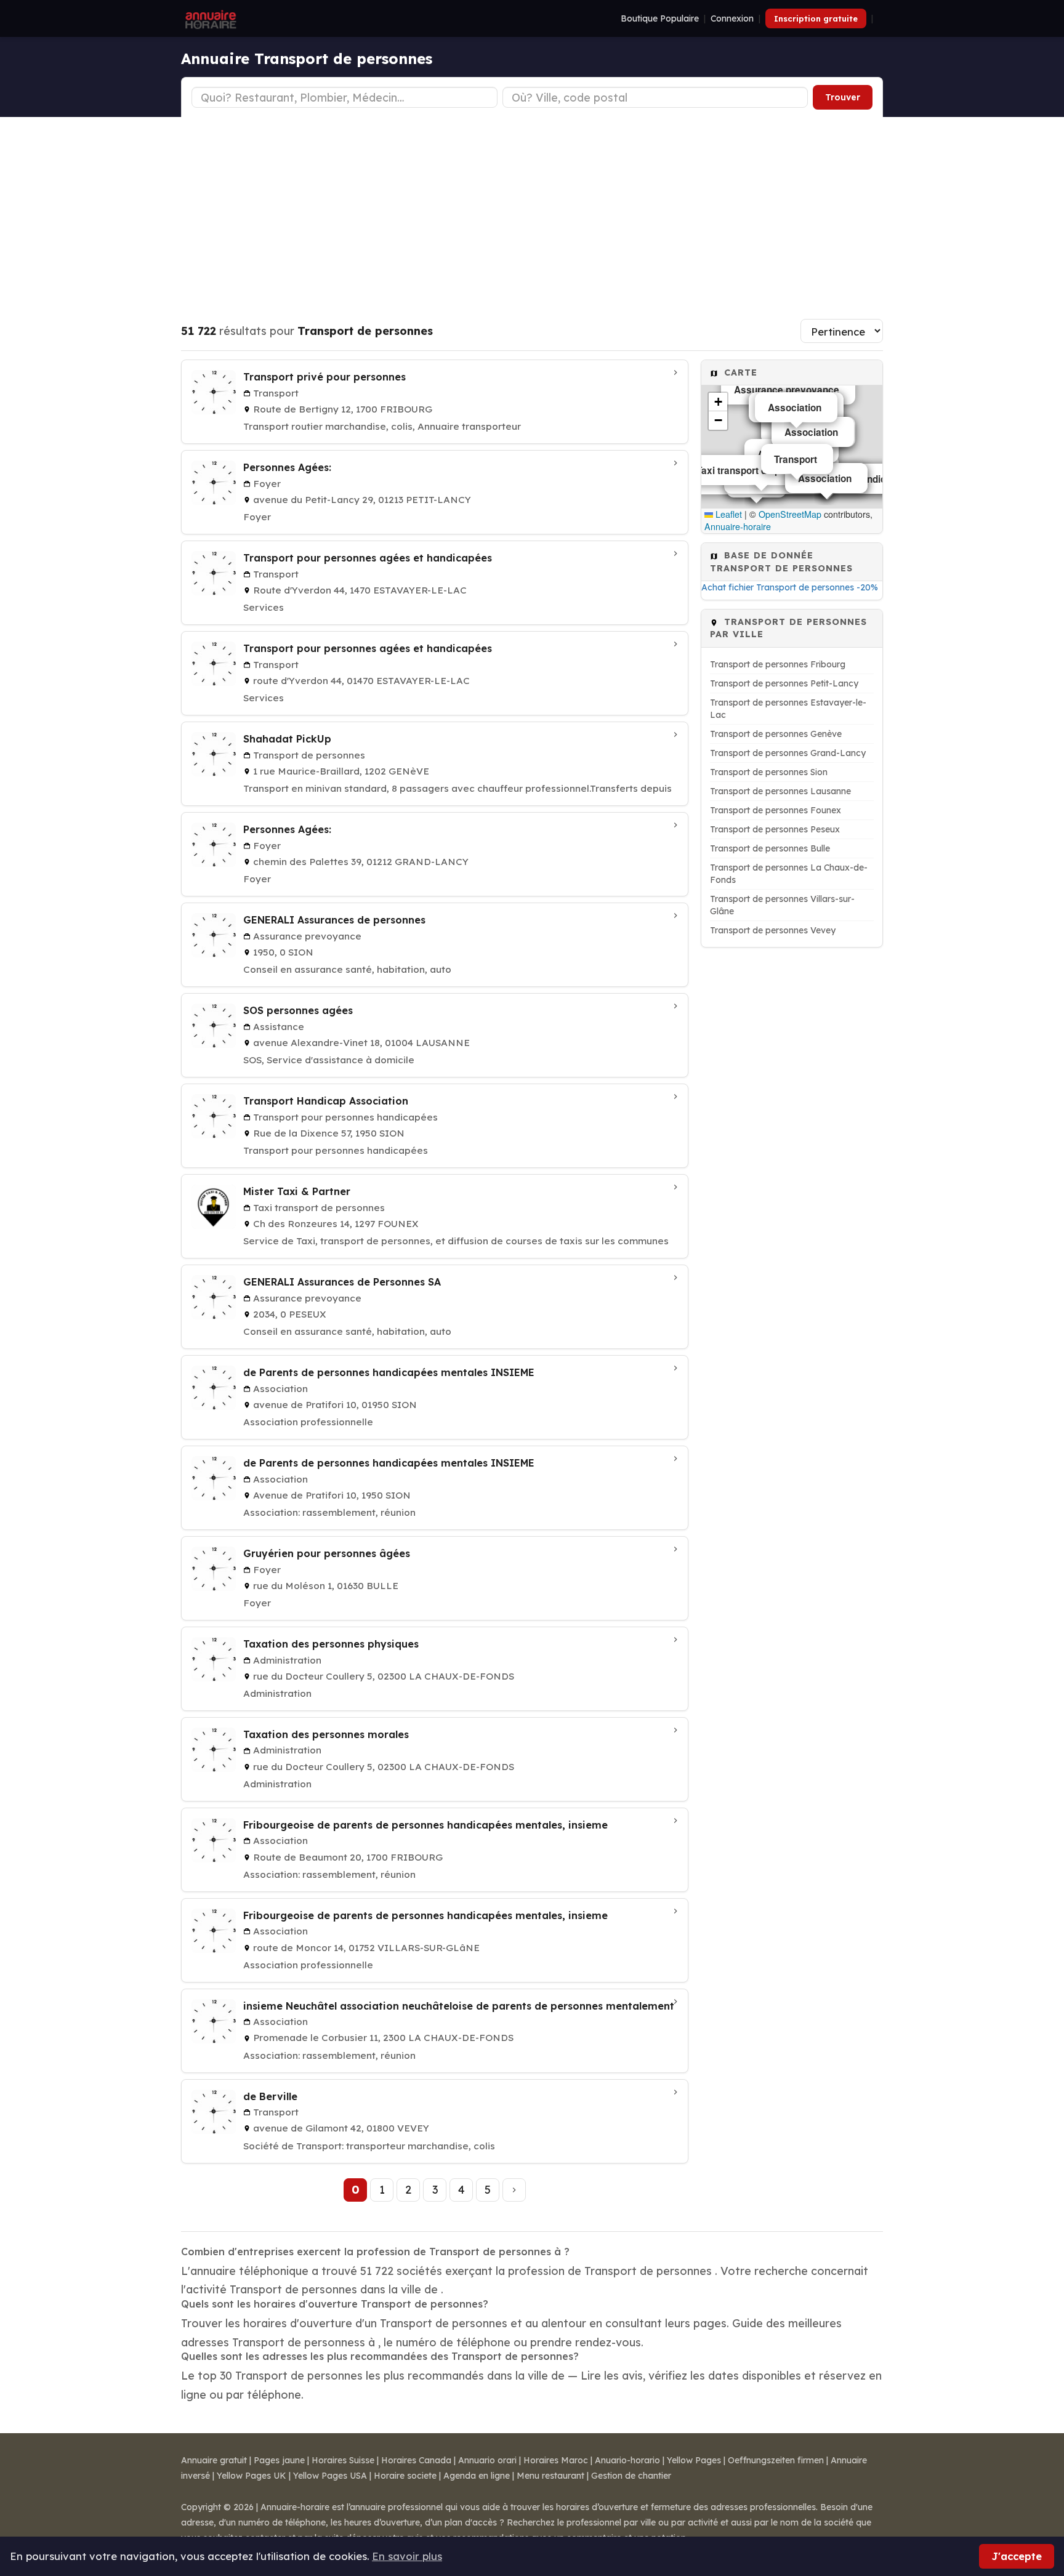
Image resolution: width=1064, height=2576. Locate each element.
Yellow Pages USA (330, 2476)
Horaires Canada (416, 2460)
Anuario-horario (627, 2460)
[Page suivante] (514, 2190)
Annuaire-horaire (738, 526)
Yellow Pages (694, 2460)
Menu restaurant (550, 2476)
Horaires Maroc (556, 2460)
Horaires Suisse (343, 2460)
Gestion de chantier (631, 2476)
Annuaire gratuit (214, 2460)
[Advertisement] (532, 209)
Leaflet (727, 514)
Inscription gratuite (816, 18)
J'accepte (1017, 2556)
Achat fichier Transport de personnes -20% (790, 587)
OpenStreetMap (790, 514)
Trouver (843, 97)
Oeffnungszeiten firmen (776, 2460)
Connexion (732, 18)
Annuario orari (487, 2460)
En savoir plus (407, 2556)
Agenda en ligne (477, 2476)
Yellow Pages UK (252, 2476)
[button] (718, 402)
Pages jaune (279, 2460)
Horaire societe (405, 2476)
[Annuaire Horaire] (209, 18)
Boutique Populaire (660, 18)
